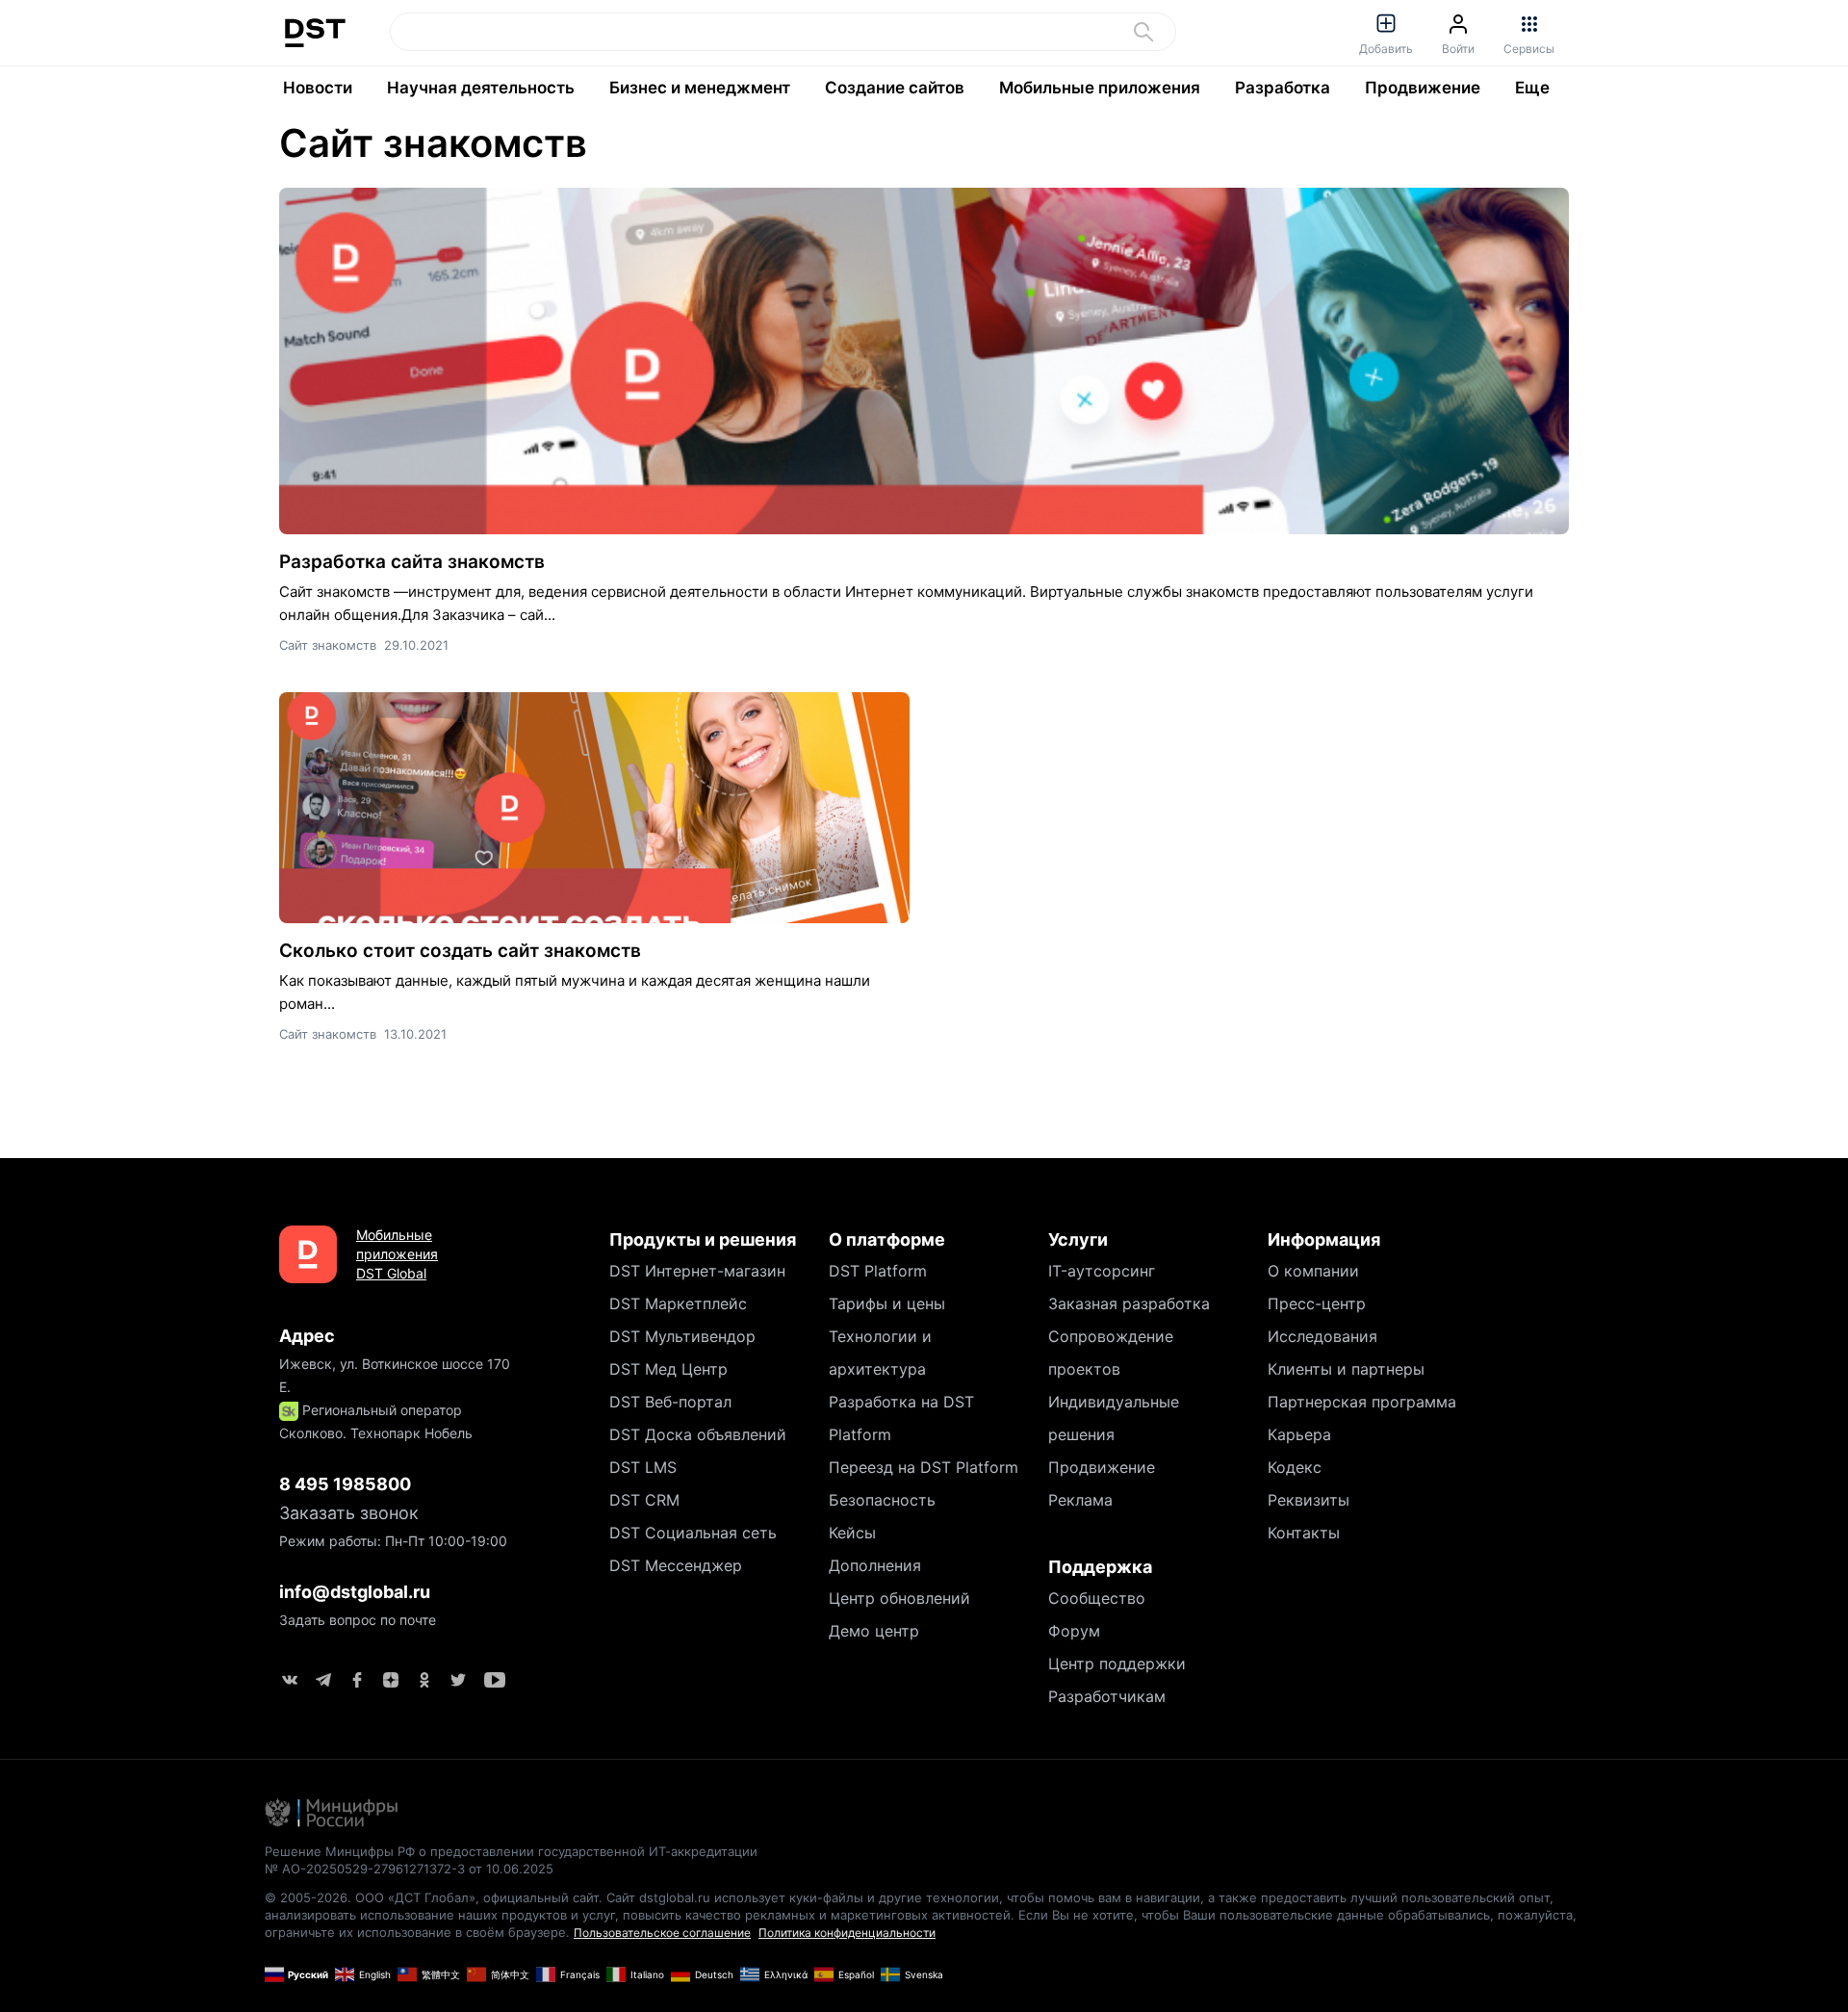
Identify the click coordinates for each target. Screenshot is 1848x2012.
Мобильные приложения (1100, 88)
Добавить (1386, 49)
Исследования (1322, 1336)
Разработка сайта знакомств (412, 562)
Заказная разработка (1129, 1303)
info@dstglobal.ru (355, 1592)
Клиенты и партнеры (1346, 1369)
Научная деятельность (481, 88)
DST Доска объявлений (698, 1434)
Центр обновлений (899, 1598)
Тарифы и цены (887, 1303)
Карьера (1299, 1434)
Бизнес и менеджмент (700, 88)
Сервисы (1529, 49)
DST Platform (878, 1271)
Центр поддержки (1117, 1664)
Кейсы (852, 1533)
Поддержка (1100, 1567)
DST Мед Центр (668, 1369)
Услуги (1078, 1239)
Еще (1532, 88)
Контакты (1304, 1533)
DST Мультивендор (682, 1336)
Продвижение (1423, 88)
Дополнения (875, 1565)
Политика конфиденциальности (847, 1933)
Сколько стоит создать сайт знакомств (460, 951)
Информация (1324, 1239)
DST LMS (643, 1467)
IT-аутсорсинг (1102, 1271)
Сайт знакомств (433, 143)
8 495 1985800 (345, 1484)
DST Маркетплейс (678, 1303)
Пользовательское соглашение (662, 1933)
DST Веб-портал (670, 1402)
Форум (1074, 1631)
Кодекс (1295, 1467)
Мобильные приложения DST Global (397, 1254)
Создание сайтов (895, 88)
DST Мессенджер (676, 1565)
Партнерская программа (1362, 1402)
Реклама (1080, 1500)
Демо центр (874, 1631)
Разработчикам (1107, 1696)
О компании (1313, 1271)
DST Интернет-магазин (697, 1271)
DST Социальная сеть (693, 1533)
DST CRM (644, 1500)
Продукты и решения (703, 1239)
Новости (318, 88)
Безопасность (882, 1500)
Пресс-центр (1317, 1303)
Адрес (307, 1336)
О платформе (887, 1239)
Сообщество (1097, 1598)
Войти (1458, 49)
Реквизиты (1309, 1500)
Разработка (1283, 88)
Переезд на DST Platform (924, 1467)
